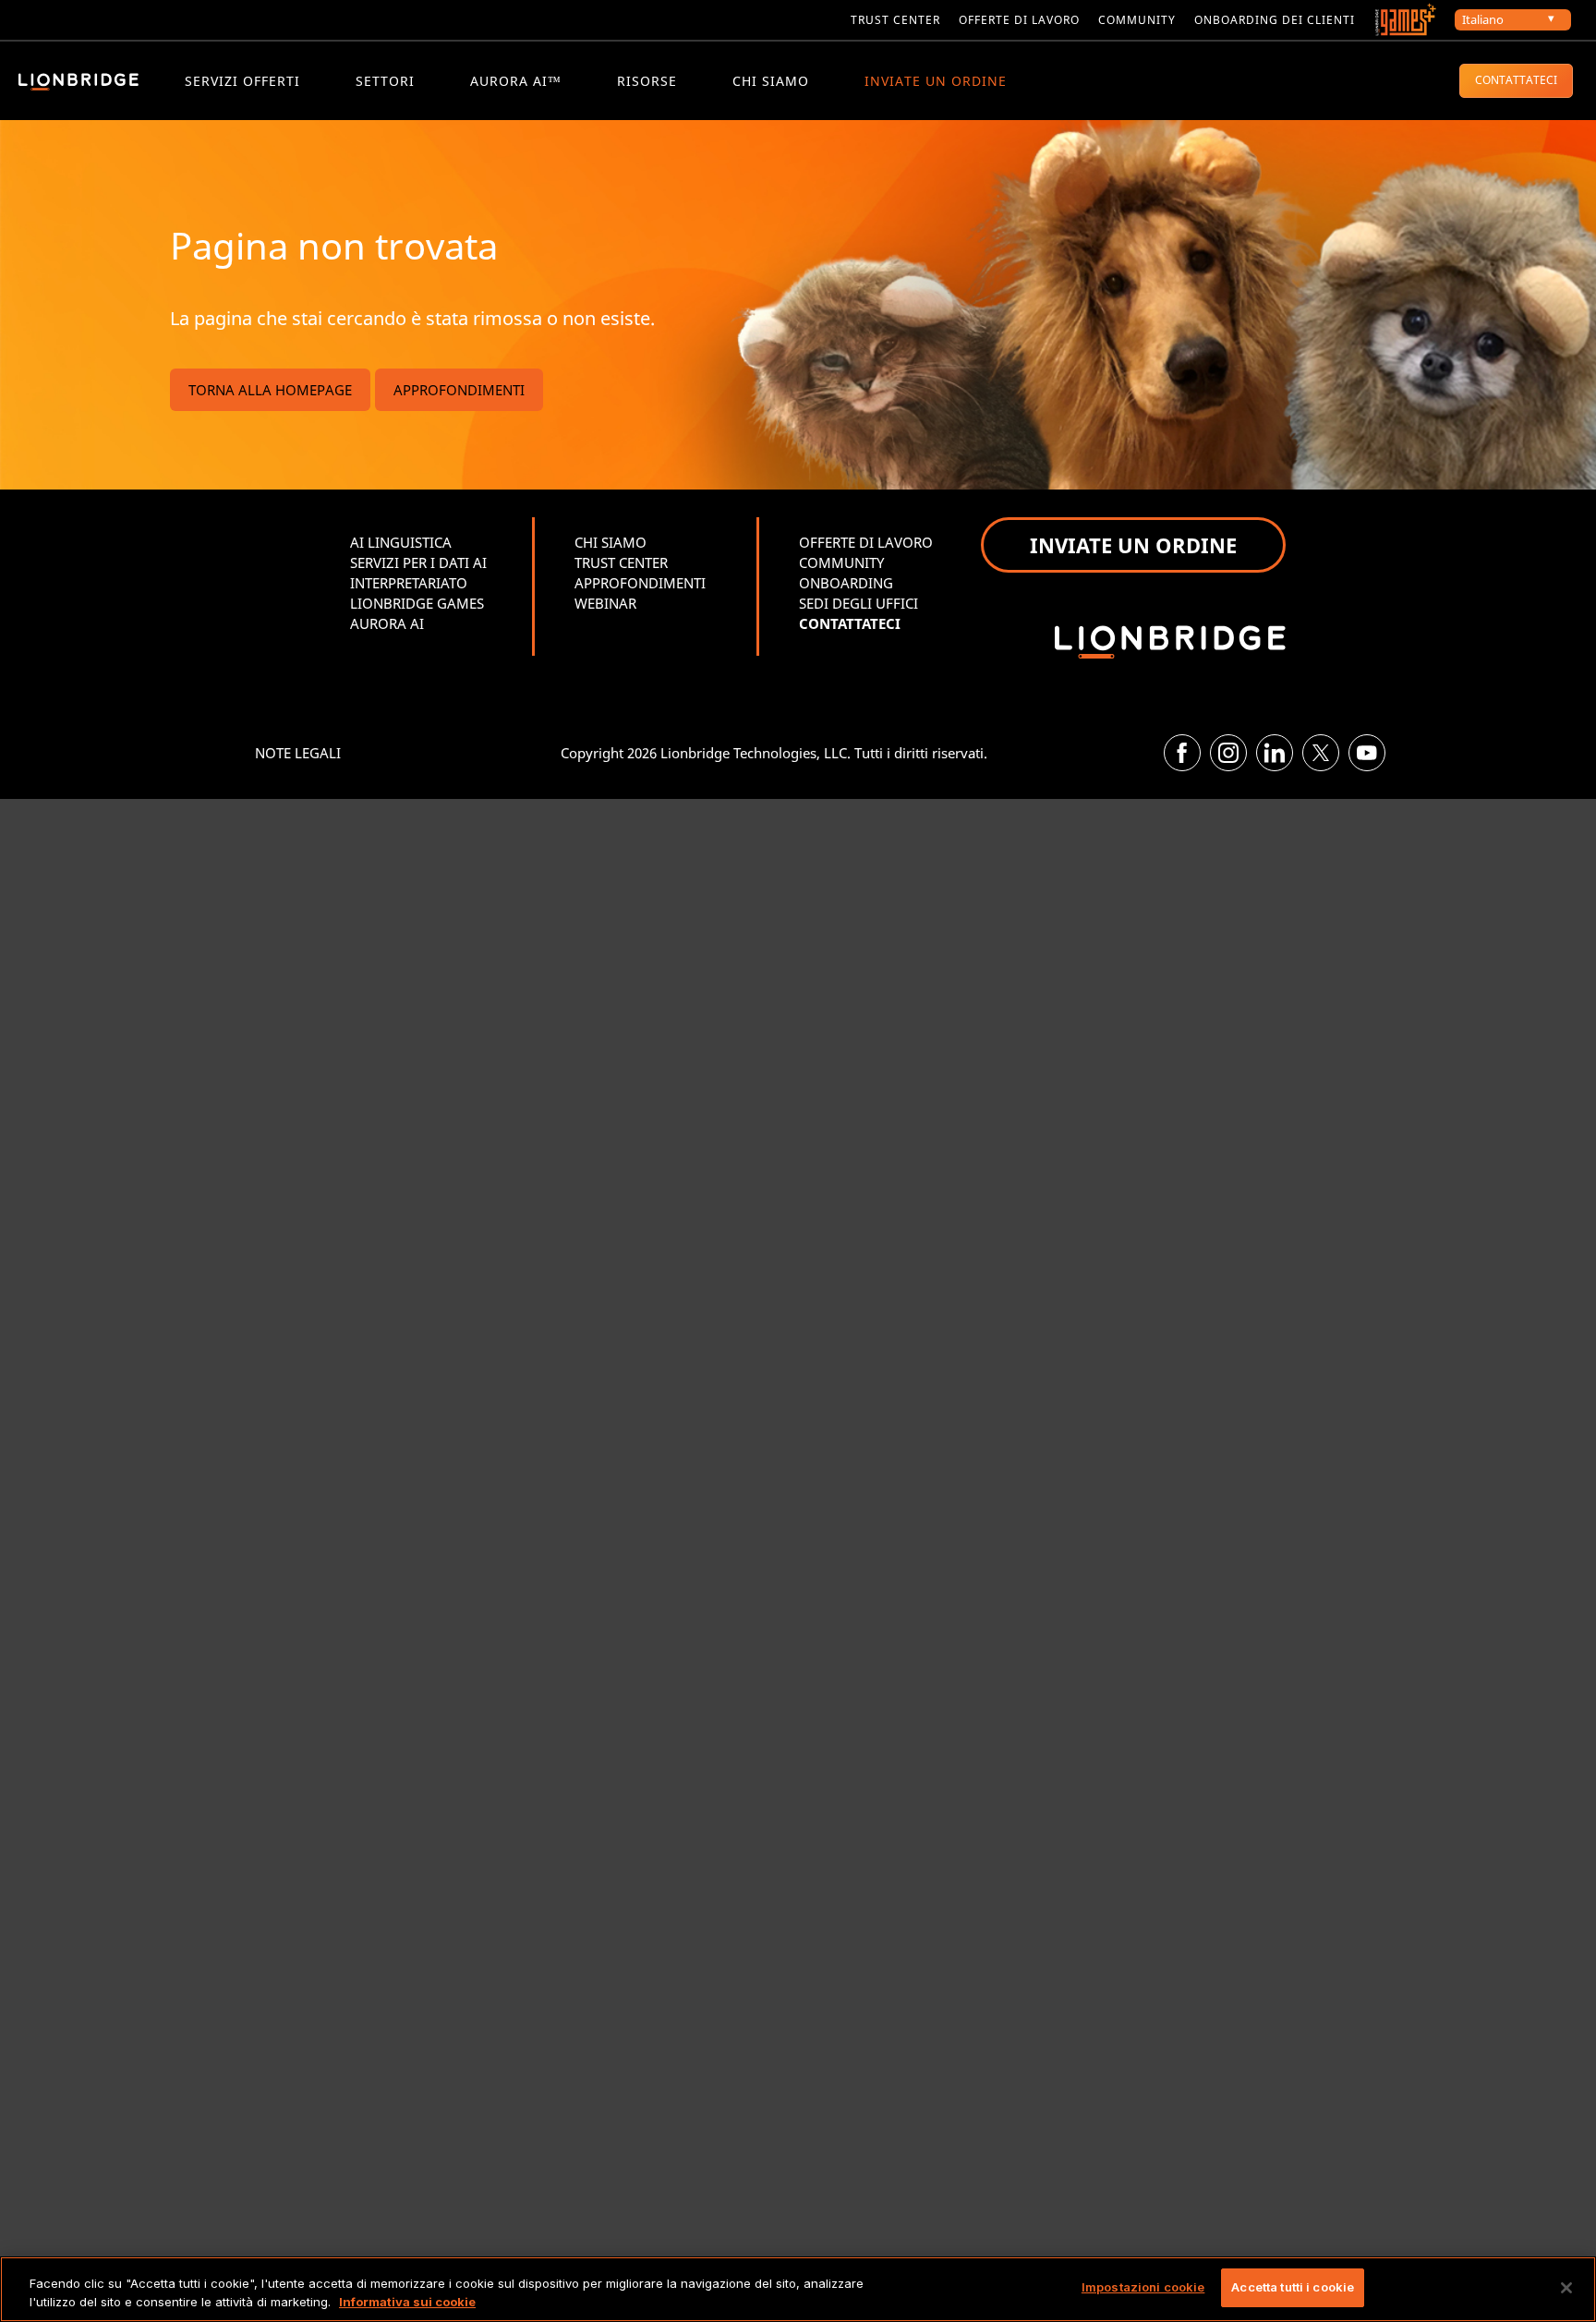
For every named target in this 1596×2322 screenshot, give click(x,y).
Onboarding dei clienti (1275, 20)
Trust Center (895, 20)
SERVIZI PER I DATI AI (418, 562)
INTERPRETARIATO (409, 583)
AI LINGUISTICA (401, 542)
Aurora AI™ (516, 81)
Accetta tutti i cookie (1293, 2287)
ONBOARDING (846, 583)
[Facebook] (1182, 753)
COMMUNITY (1137, 20)
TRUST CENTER (621, 562)
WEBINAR (605, 603)
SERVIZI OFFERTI (242, 81)
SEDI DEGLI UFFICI (858, 603)
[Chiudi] (1566, 2288)
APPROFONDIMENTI (459, 390)
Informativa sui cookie (407, 2302)
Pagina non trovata (334, 245)
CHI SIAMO (771, 81)
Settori (385, 81)
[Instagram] (1228, 753)
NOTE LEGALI (298, 753)
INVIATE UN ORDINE (936, 81)
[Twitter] (1321, 753)
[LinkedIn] (1275, 753)
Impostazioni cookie (1143, 2287)
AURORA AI (387, 623)
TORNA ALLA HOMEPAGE (270, 390)
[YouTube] (1367, 753)
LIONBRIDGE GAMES (417, 603)
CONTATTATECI (1516, 80)
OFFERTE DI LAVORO (866, 542)
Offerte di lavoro (1019, 20)
